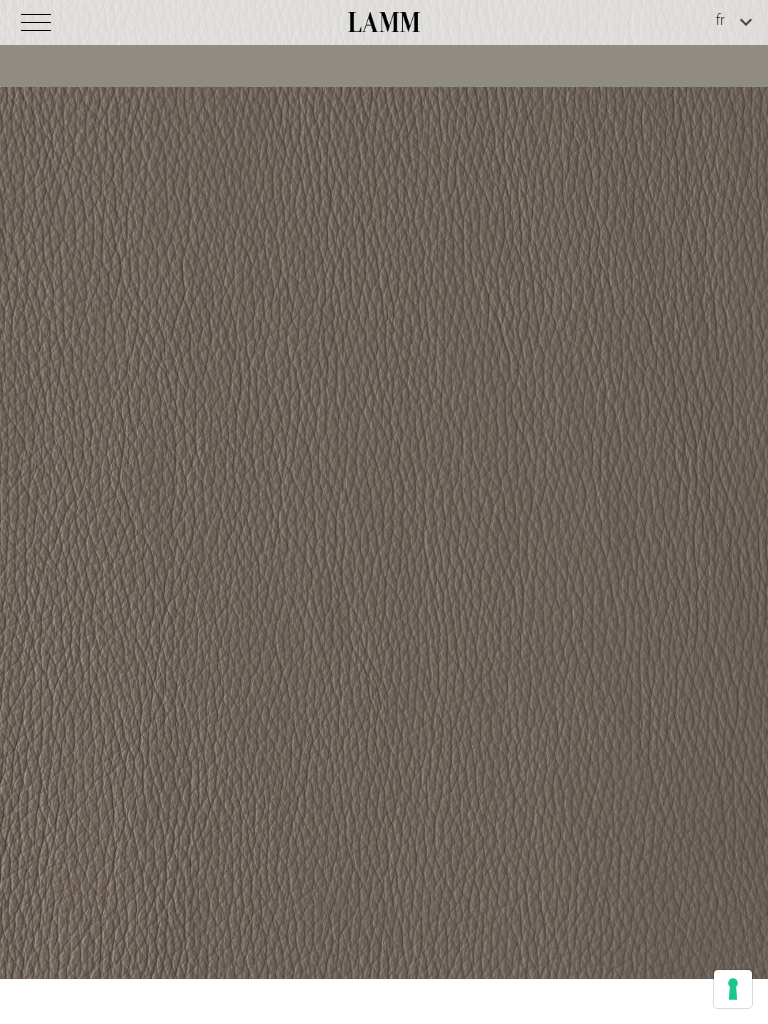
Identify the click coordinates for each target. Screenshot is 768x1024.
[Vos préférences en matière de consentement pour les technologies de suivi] (733, 989)
